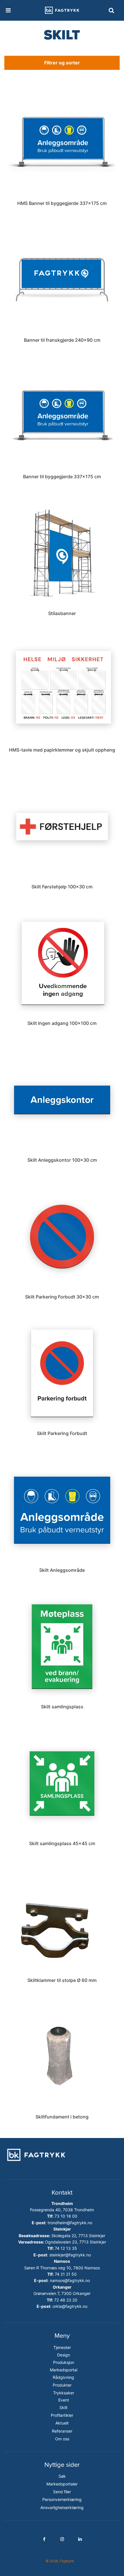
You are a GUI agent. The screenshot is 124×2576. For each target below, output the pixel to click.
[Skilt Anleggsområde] (62, 1510)
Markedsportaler (62, 2484)
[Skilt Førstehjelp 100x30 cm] (62, 826)
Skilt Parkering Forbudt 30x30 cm (62, 1297)
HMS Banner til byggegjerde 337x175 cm (62, 203)
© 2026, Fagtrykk (60, 2561)
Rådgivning (63, 2377)
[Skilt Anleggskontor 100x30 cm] (62, 1100)
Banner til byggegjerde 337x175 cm (62, 477)
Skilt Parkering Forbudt (62, 1433)
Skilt (63, 2407)
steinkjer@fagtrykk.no (70, 2255)
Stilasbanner (62, 613)
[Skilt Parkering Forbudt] (62, 1373)
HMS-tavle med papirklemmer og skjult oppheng (62, 750)
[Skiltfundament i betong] (62, 2057)
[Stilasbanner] (62, 553)
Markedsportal (64, 2370)
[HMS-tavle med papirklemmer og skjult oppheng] (62, 690)
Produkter (62, 2385)
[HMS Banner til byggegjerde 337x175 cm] (62, 143)
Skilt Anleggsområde (62, 1570)
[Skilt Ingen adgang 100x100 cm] (62, 963)
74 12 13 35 (66, 2248)
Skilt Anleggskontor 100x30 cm (62, 1160)
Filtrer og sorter (62, 63)
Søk (62, 2476)
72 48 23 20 (66, 2300)
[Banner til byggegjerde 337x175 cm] (62, 416)
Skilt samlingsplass (62, 1707)
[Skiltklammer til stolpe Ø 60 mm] (62, 1920)
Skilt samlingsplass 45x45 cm (62, 1843)
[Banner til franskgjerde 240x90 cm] (62, 280)
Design (64, 2355)
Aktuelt (62, 2423)
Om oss (62, 2439)
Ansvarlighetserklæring (62, 2507)
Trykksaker (64, 2393)
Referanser (62, 2431)
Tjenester (62, 2347)
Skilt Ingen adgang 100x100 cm (62, 1023)
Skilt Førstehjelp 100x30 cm (62, 887)
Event (64, 2400)
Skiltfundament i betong (62, 2117)
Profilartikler (62, 2415)
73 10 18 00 (66, 2216)
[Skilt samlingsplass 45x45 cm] (62, 1783)
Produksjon (64, 2362)
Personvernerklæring (62, 2499)
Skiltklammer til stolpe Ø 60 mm (62, 1980)
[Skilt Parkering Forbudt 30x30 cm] (62, 1237)
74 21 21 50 (66, 2274)
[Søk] (111, 10)
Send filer (62, 2492)
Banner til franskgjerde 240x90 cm (62, 340)
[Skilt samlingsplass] (62, 1646)
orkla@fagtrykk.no (70, 2306)
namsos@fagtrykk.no (70, 2280)
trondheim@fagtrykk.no (70, 2223)
